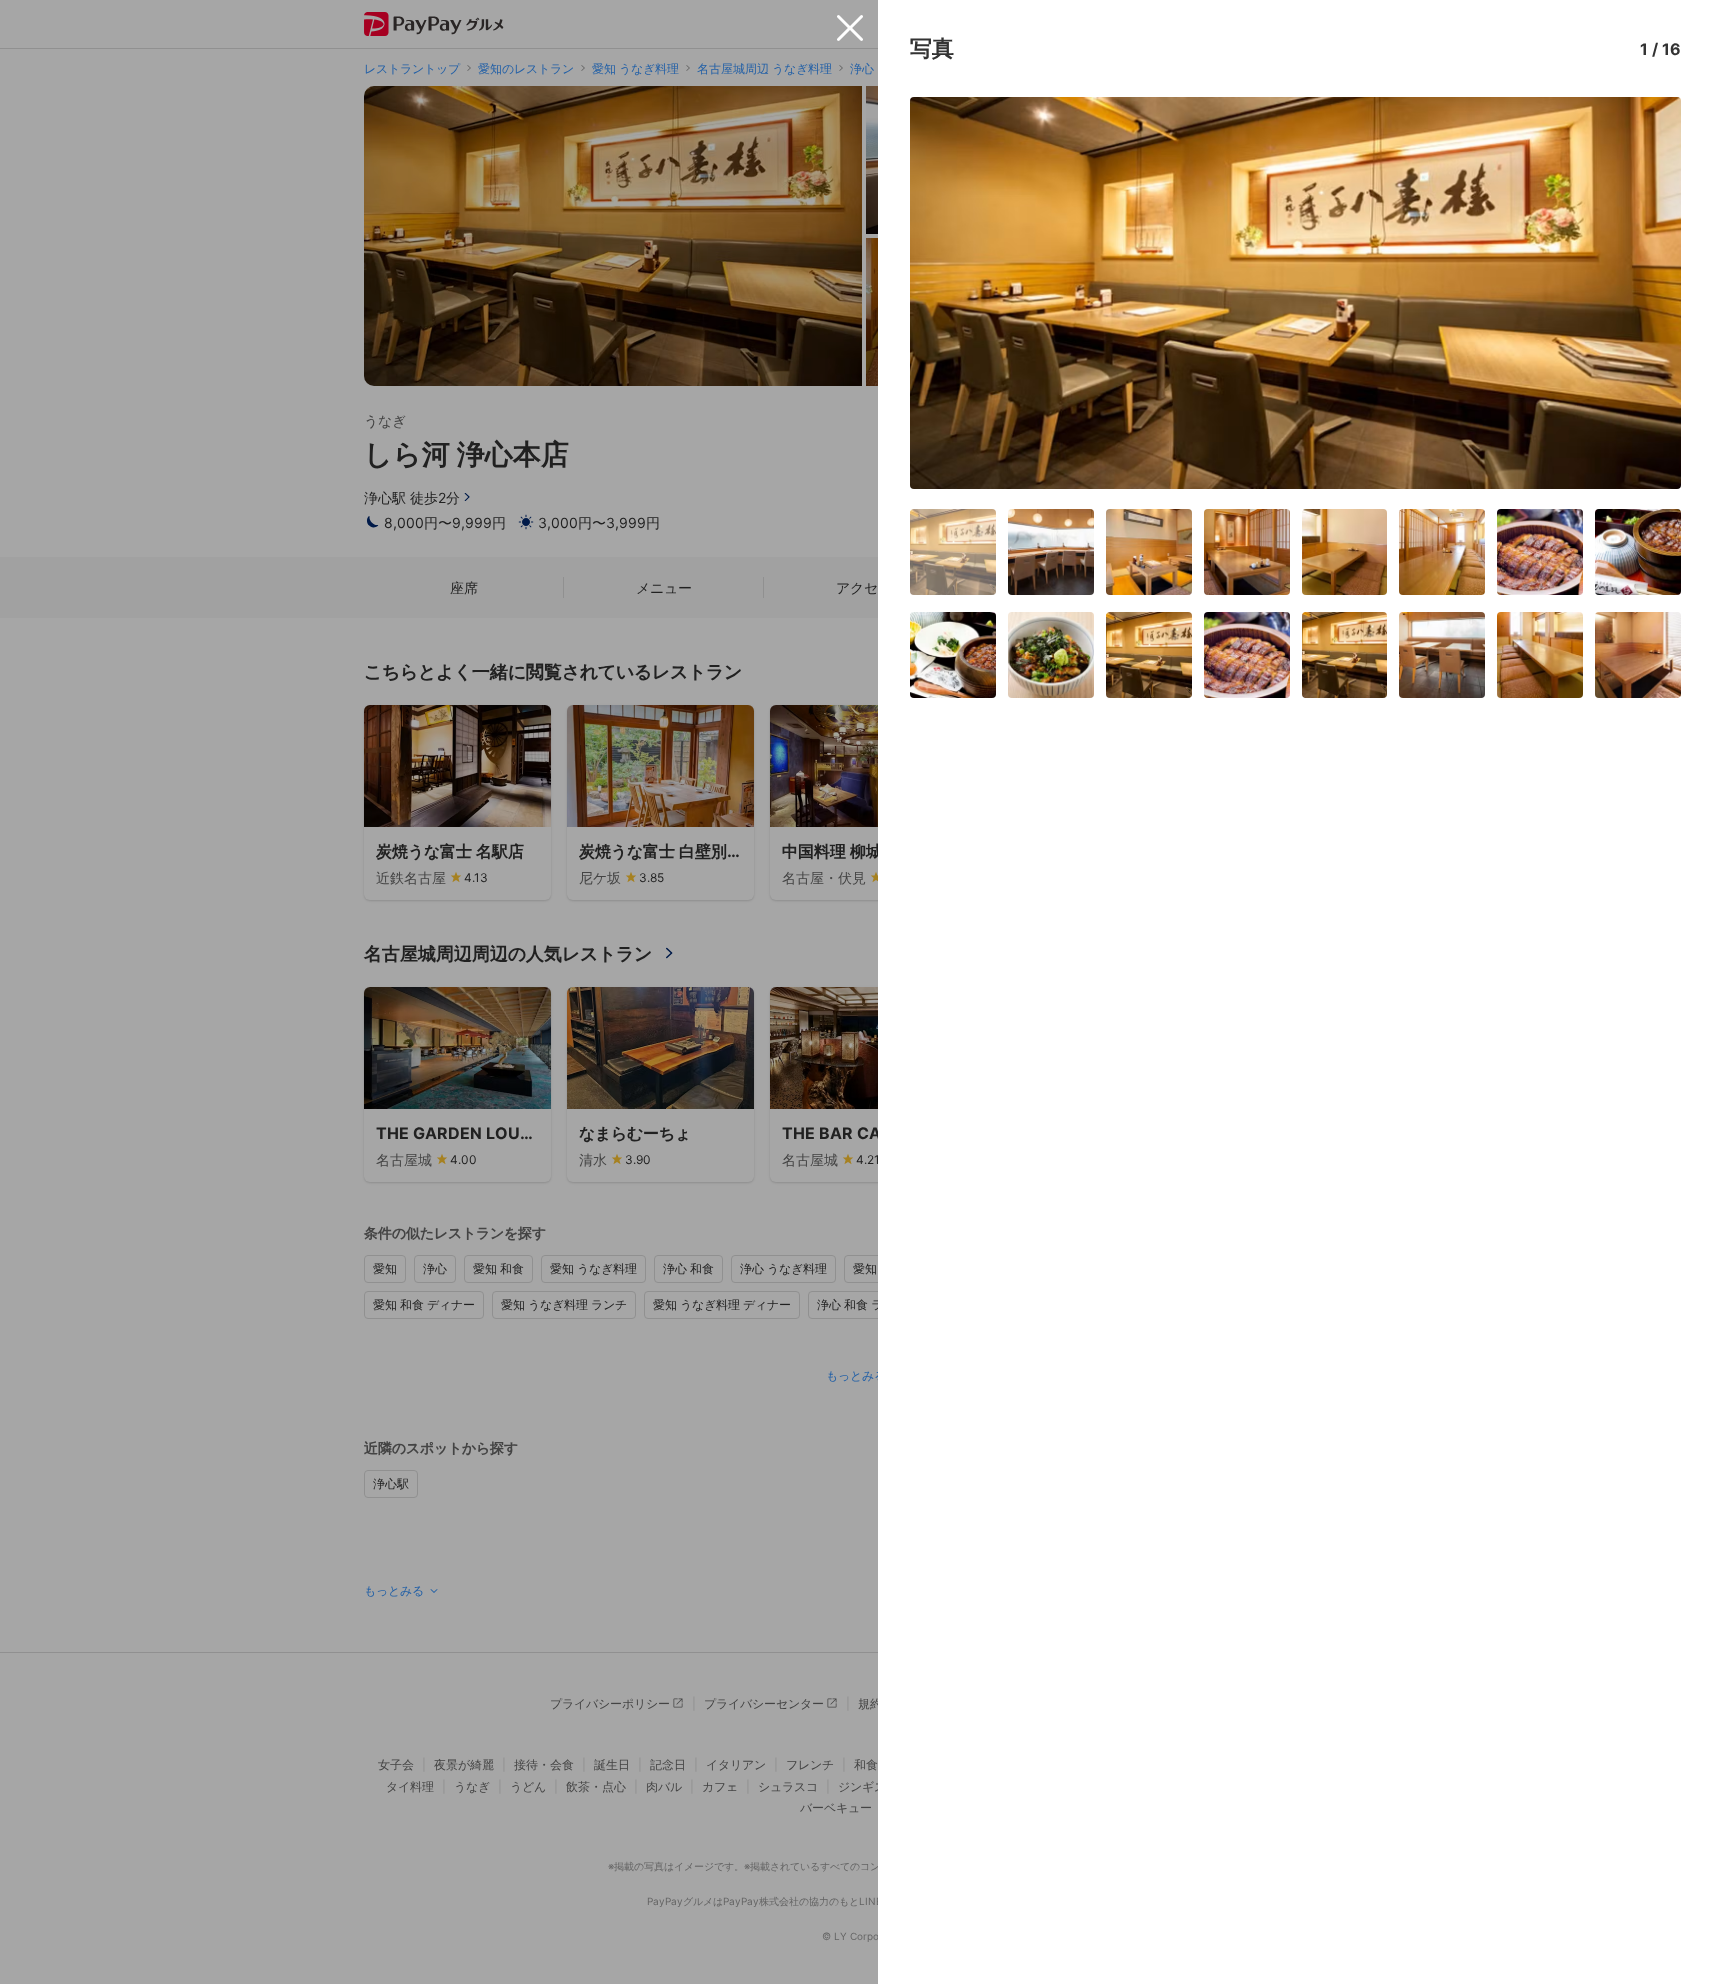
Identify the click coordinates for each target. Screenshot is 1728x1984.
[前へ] (946, 293)
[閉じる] (850, 28)
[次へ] (1645, 293)
